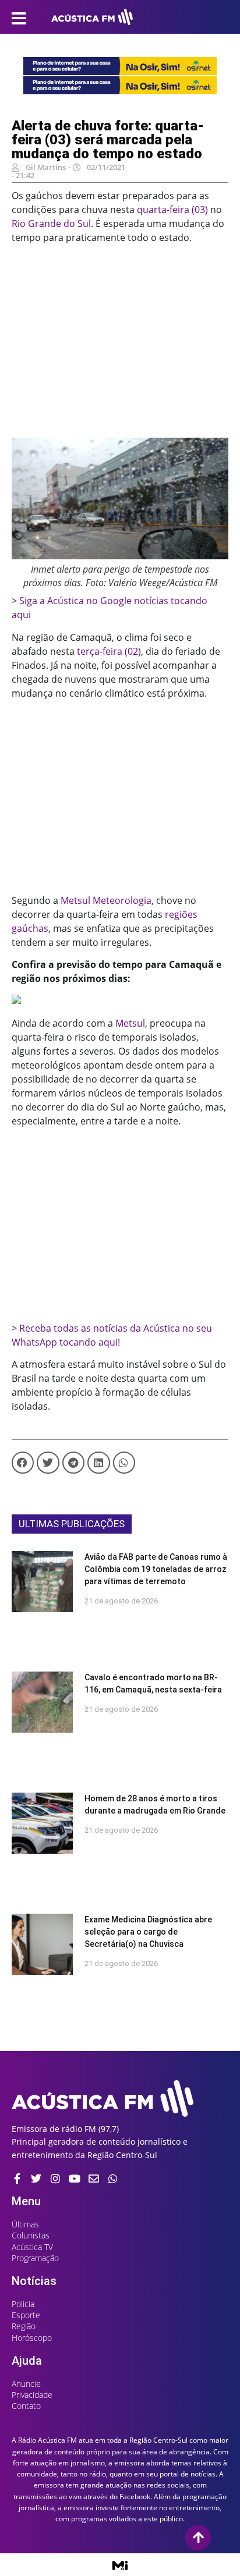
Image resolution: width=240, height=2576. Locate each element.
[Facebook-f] (17, 2178)
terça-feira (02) (109, 651)
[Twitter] (36, 2178)
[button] (23, 1463)
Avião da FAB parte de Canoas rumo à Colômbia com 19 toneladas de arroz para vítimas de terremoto (156, 1569)
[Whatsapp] (113, 2178)
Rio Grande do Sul (51, 223)
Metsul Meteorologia (106, 900)
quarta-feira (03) (172, 210)
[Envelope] (94, 2178)
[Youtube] (75, 2178)
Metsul (130, 1023)
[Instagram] (55, 2178)
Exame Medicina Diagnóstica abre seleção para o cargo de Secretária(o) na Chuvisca (148, 1932)
